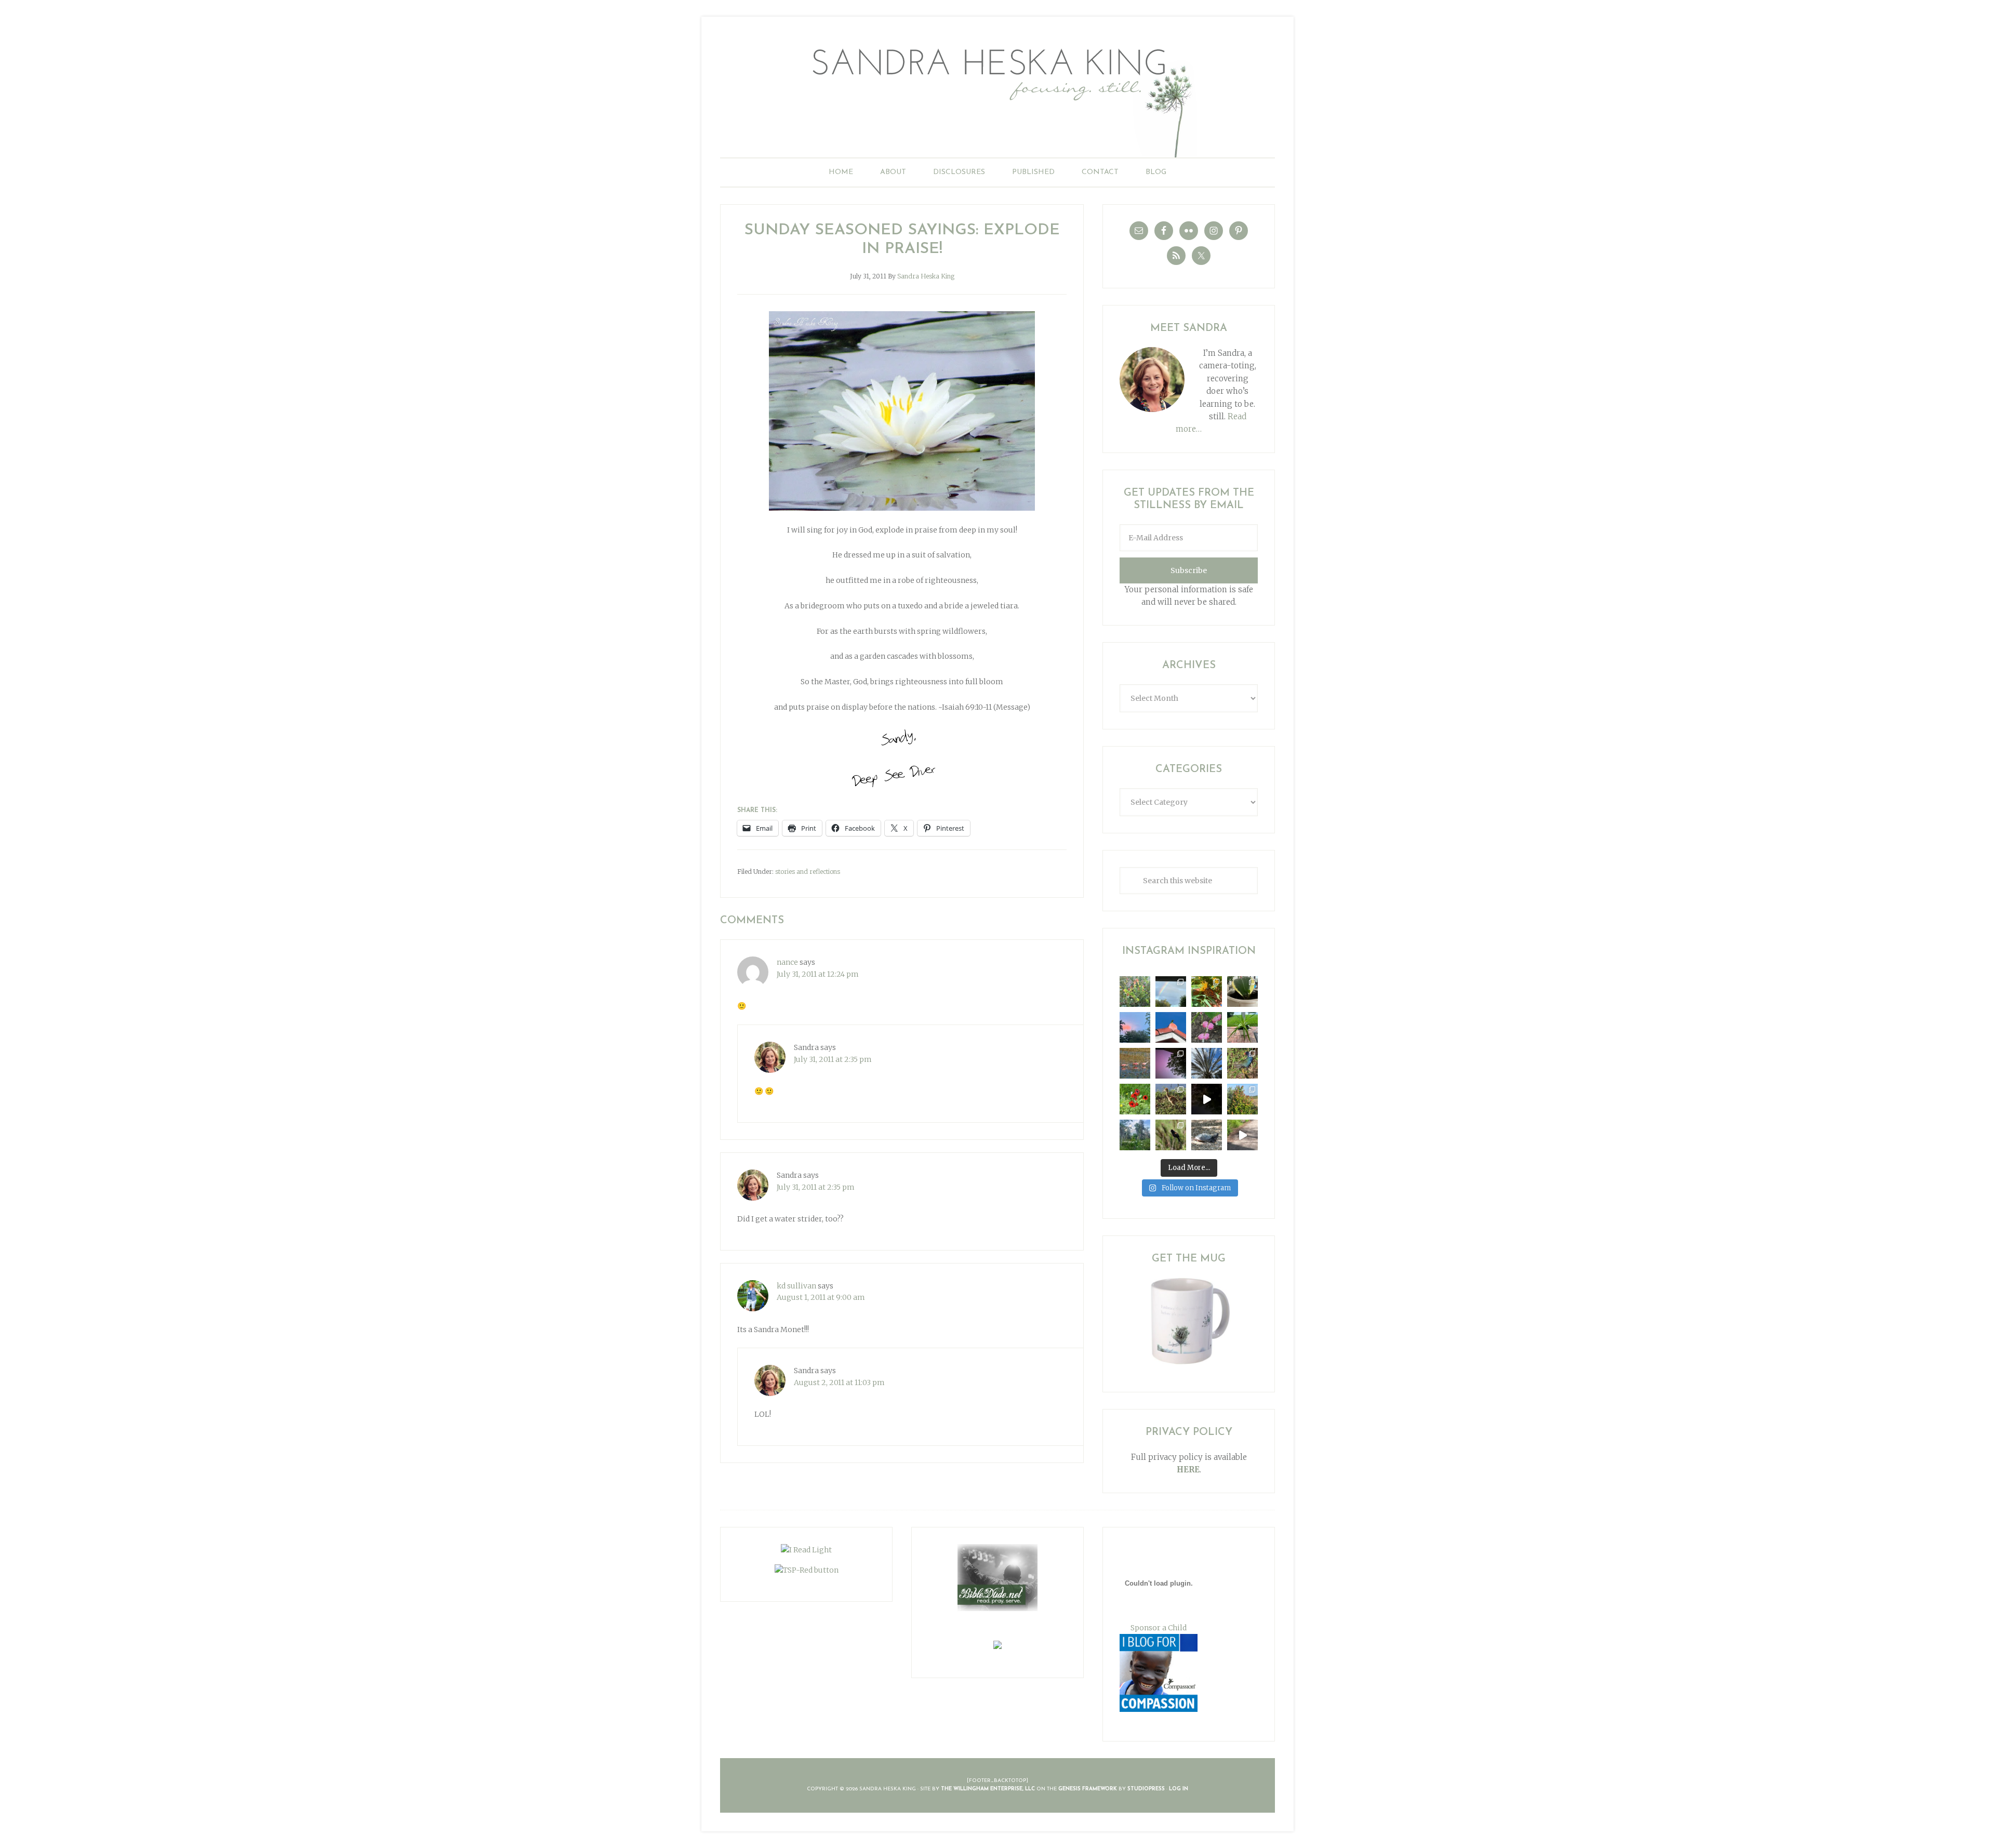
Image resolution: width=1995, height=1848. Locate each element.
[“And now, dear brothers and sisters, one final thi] (1135, 992)
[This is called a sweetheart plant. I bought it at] (1242, 992)
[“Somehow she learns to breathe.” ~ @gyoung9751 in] (1135, 1135)
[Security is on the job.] (1171, 1027)
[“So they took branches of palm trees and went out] (1207, 1063)
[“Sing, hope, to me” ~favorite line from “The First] (1135, 1099)
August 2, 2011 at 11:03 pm (839, 1382)
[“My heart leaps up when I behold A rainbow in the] (1171, 992)
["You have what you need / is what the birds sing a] (1171, 1135)
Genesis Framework (1088, 1789)
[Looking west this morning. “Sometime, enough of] (1135, 1027)
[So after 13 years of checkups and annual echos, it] (1207, 1027)
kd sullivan (796, 1286)
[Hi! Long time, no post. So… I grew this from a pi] (1242, 1027)
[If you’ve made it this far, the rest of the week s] (1207, 1135)
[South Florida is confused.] (1242, 1099)
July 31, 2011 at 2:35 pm (833, 1059)
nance (787, 962)
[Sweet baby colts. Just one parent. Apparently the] (1171, 1099)
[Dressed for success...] (1242, 1063)
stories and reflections (808, 872)
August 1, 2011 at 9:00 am (821, 1297)
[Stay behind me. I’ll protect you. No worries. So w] (1242, 1135)
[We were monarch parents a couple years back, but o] (1207, 992)
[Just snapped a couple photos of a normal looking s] (1171, 1063)
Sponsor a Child (1159, 1628)
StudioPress (1146, 1789)
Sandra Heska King (997, 96)
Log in (1179, 1789)
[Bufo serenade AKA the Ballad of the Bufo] (1207, 1099)
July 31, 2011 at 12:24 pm (818, 974)
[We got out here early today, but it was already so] (1135, 1063)
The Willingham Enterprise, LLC (988, 1789)
